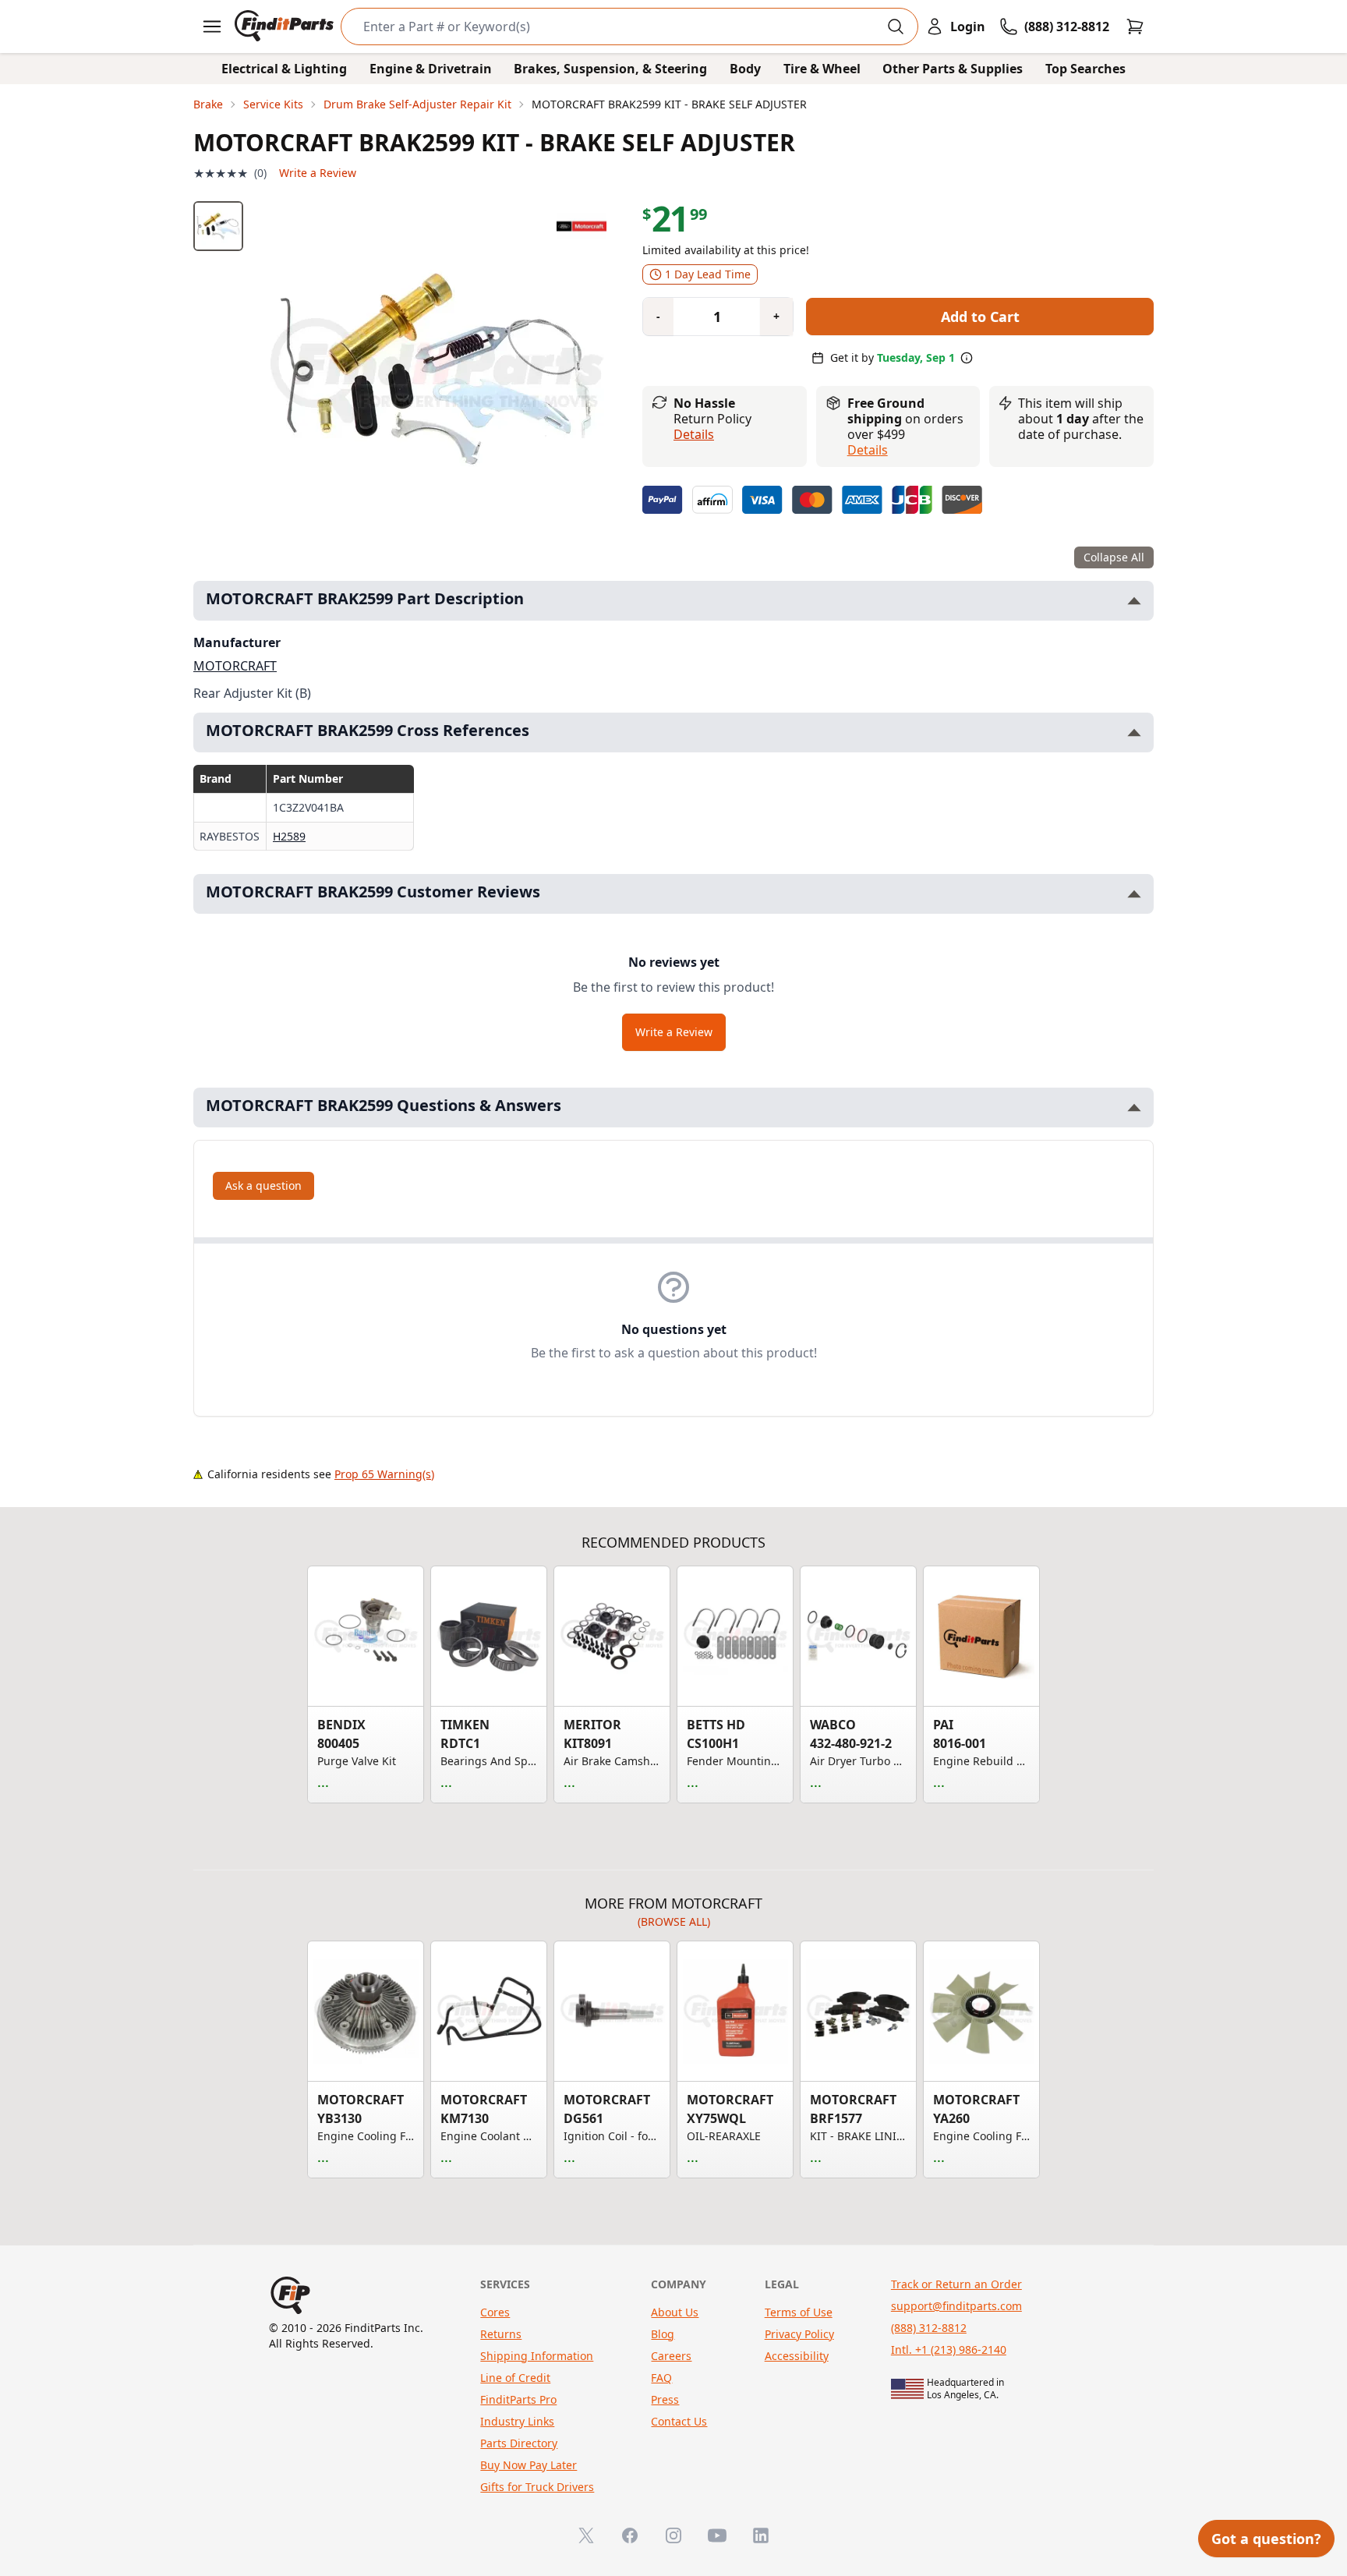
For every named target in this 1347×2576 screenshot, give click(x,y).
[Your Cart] (1135, 27)
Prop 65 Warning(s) (384, 1474)
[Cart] (1135, 27)
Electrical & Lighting (284, 69)
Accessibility (797, 2356)
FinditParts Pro (518, 2399)
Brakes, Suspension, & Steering (610, 69)
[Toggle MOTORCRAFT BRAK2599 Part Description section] (1134, 601)
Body (745, 69)
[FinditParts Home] (286, 27)
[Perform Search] (896, 27)
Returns (501, 2334)
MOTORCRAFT (235, 666)
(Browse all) (674, 1921)
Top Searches (1085, 69)
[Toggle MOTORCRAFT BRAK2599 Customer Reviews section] (1134, 894)
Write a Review (318, 173)
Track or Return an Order (956, 2284)
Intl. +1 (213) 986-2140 (949, 2350)
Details (694, 434)
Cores (495, 2312)
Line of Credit (515, 2378)
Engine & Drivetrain (431, 69)
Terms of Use (799, 2312)
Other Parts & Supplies (953, 69)
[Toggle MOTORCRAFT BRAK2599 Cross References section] (1134, 732)
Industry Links (517, 2421)
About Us (675, 2312)
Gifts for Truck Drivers (537, 2487)
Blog (663, 2334)
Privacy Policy (799, 2334)
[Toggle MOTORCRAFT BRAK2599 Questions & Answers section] (1134, 1108)
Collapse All (1114, 557)
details (868, 450)
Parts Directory (519, 2443)
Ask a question (263, 1185)
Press (665, 2399)
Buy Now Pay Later (529, 2465)
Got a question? (1266, 2539)
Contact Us (679, 2421)
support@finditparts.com (956, 2306)
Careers (671, 2356)
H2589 (289, 836)
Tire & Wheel (822, 69)
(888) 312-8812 (929, 2328)
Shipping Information (537, 2356)
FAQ (661, 2378)
